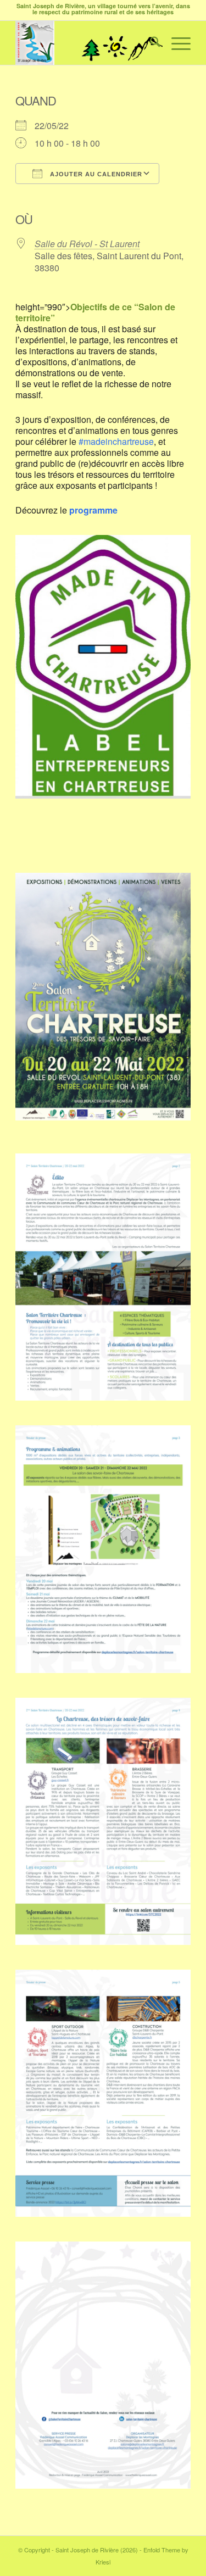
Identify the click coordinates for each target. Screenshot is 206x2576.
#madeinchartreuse (116, 441)
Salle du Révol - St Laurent (87, 244)
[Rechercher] (150, 43)
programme (93, 510)
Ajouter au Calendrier (95, 174)
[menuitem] (150, 43)
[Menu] (176, 43)
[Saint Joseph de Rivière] (85, 43)
